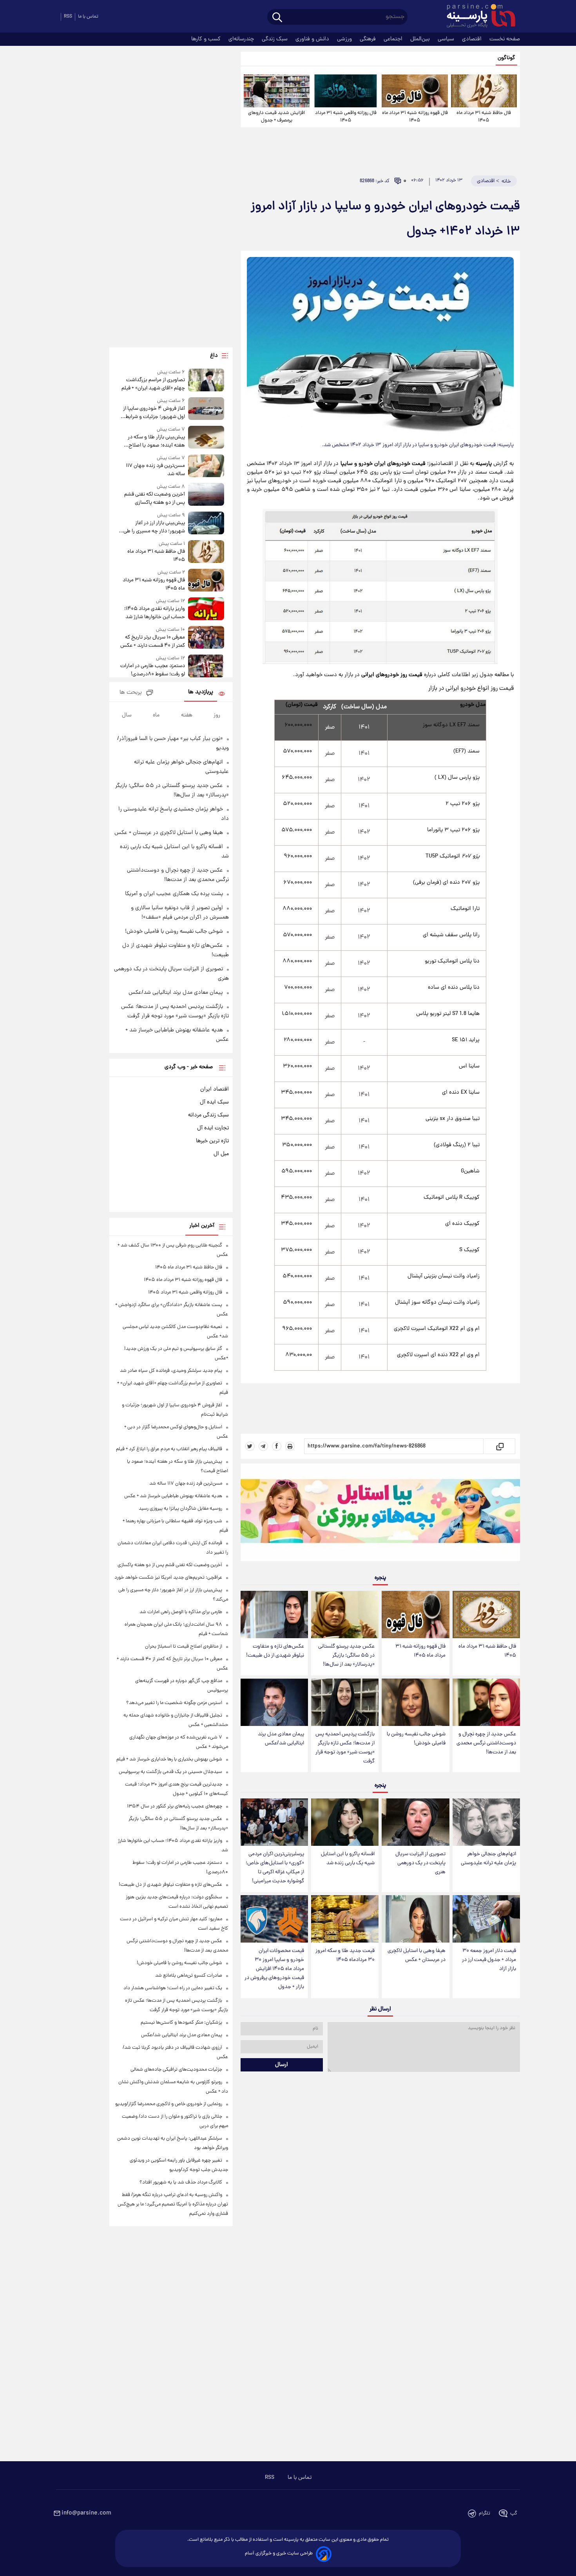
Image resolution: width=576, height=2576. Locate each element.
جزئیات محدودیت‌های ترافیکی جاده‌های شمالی (176, 2070)
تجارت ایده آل (213, 1128)
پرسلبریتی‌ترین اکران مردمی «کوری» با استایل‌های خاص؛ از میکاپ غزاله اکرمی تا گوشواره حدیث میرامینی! (275, 1868)
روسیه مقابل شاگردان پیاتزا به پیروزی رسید (180, 1509)
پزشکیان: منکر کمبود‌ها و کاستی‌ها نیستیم (181, 2023)
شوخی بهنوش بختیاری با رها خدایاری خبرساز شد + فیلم (169, 1759)
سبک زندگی (275, 39)
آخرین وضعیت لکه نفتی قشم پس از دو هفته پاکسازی (154, 499)
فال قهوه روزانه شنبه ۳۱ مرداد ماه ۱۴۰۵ (415, 117)
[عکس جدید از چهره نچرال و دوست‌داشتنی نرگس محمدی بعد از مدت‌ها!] (486, 1702)
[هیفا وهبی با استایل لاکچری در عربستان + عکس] (415, 1919)
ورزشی (345, 39)
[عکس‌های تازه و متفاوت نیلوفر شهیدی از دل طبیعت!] (274, 1615)
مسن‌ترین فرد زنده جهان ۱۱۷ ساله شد (155, 470)
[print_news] (290, 1446)
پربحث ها (131, 693)
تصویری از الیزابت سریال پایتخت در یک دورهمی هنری (420, 1863)
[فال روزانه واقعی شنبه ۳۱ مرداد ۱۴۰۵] (346, 91)
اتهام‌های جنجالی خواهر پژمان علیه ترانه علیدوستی (488, 1859)
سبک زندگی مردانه (208, 1115)
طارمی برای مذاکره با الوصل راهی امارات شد (181, 1612)
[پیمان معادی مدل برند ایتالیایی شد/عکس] (274, 1702)
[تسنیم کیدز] (380, 1514)
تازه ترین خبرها (212, 1141)
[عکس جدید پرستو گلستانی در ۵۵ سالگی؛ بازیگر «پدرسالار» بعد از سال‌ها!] (345, 1615)
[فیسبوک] (277, 1446)
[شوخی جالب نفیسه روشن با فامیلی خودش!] (415, 1702)
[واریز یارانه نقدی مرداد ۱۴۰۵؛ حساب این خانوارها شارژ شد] (206, 609)
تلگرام (485, 2514)
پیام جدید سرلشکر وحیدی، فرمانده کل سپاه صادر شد (171, 1371)
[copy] (499, 1446)
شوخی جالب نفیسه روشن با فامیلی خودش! (416, 1739)
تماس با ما (88, 17)
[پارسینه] (477, 17)
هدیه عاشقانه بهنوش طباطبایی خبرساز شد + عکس (173, 1496)
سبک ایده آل (214, 1102)
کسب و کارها (207, 39)
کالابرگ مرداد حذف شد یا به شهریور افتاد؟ (181, 2183)
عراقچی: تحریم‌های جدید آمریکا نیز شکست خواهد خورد (168, 1578)
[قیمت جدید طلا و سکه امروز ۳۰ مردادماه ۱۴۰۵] (345, 1919)
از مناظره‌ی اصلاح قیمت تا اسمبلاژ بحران (184, 1647)
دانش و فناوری (313, 39)
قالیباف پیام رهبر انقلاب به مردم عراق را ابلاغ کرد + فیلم (169, 1449)
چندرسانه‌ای (242, 39)
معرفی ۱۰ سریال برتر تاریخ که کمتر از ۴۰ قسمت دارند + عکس (152, 642)
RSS (68, 17)
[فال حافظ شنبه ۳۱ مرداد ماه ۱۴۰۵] (484, 91)
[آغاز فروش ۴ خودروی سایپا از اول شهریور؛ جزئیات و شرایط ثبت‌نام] (206, 409)
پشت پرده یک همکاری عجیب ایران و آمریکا (174, 894)
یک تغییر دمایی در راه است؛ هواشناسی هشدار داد (173, 1988)
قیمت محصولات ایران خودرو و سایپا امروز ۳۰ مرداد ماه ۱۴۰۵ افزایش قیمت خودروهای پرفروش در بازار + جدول (274, 1969)
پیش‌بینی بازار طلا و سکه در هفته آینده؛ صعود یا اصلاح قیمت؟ (156, 441)
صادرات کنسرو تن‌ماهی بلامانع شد (189, 1976)
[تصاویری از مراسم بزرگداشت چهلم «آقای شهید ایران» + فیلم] (206, 381)
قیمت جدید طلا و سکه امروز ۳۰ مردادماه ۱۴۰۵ (345, 1956)
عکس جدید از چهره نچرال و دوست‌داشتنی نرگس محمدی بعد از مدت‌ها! (486, 1743)
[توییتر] (250, 1446)
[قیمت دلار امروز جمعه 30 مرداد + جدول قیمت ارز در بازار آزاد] (486, 1919)
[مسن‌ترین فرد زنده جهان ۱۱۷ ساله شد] (206, 466)
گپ (514, 2514)
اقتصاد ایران (215, 1089)
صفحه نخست (505, 39)
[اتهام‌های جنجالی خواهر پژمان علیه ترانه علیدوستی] (486, 1822)
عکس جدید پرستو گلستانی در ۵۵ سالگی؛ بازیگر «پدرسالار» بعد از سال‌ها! (346, 1656)
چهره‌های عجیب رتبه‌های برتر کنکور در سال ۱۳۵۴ (175, 1806)
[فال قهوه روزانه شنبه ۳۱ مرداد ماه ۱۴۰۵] (415, 91)
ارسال (282, 2065)
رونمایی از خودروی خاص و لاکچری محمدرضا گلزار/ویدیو (169, 2104)
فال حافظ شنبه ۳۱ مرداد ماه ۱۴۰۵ (484, 117)
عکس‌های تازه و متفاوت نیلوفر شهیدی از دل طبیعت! (275, 1651)
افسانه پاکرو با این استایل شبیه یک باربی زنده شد (348, 1859)
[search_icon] (277, 18)
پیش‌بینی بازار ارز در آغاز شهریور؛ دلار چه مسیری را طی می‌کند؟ (154, 527)
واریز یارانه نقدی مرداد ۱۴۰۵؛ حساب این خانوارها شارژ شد (154, 613)
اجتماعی (394, 39)
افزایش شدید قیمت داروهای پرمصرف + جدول (276, 117)
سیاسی (447, 39)
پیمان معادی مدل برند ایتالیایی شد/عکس (281, 1739)
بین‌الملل (421, 39)
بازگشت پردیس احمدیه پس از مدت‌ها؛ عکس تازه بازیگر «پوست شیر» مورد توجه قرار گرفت (345, 1748)
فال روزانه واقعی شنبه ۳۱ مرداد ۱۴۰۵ (346, 117)
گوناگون (506, 58)
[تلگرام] (263, 1446)
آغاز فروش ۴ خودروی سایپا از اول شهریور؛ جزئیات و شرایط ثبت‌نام (154, 413)
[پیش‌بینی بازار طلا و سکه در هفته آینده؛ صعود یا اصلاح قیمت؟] (206, 438)
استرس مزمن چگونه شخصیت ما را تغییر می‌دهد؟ (174, 1703)
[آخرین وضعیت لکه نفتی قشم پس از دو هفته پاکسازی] (206, 495)
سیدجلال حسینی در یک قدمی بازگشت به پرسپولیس (170, 1772)
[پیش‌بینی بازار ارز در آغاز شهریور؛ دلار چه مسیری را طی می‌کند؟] (206, 524)
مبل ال (221, 1154)
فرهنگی (369, 39)
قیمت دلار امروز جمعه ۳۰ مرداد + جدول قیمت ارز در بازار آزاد (489, 1960)
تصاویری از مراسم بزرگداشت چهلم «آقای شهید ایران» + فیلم (153, 384)
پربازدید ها (201, 692)
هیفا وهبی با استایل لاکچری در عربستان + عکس (417, 1956)
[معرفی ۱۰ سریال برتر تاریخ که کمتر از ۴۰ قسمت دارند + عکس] (206, 638)
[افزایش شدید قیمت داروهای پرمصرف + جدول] (277, 91)
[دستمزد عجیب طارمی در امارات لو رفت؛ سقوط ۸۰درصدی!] (206, 667)
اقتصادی (473, 39)
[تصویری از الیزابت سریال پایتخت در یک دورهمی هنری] (415, 1822)
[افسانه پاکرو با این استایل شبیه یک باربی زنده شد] (345, 1822)
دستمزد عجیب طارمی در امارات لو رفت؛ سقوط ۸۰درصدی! (152, 670)
